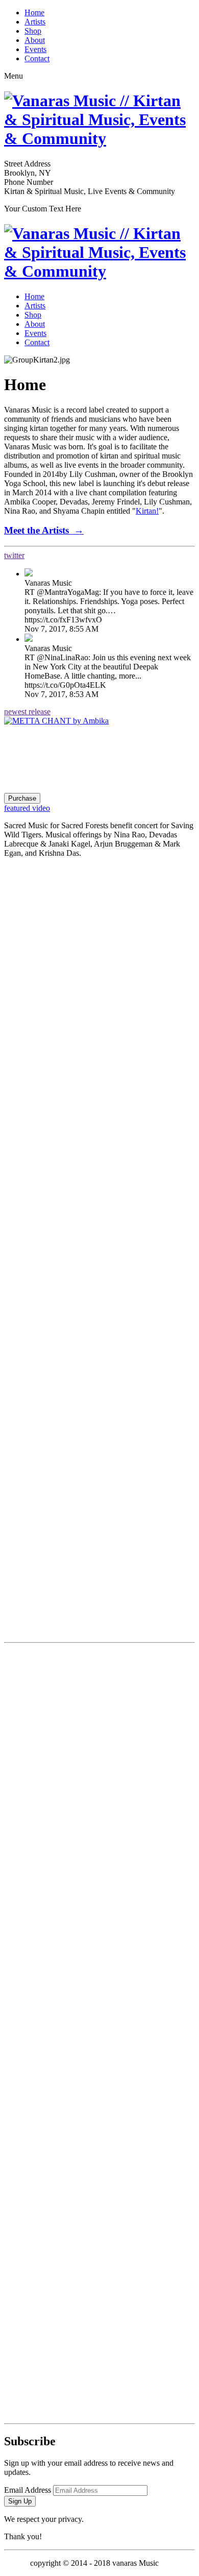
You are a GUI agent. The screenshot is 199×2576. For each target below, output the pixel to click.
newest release (27, 712)
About (35, 40)
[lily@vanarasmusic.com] (99, 2323)
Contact (37, 58)
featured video (27, 808)
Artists (35, 22)
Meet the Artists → (44, 530)
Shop (33, 31)
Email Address (28, 2490)
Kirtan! (147, 511)
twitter (14, 555)
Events (35, 49)
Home (34, 13)
